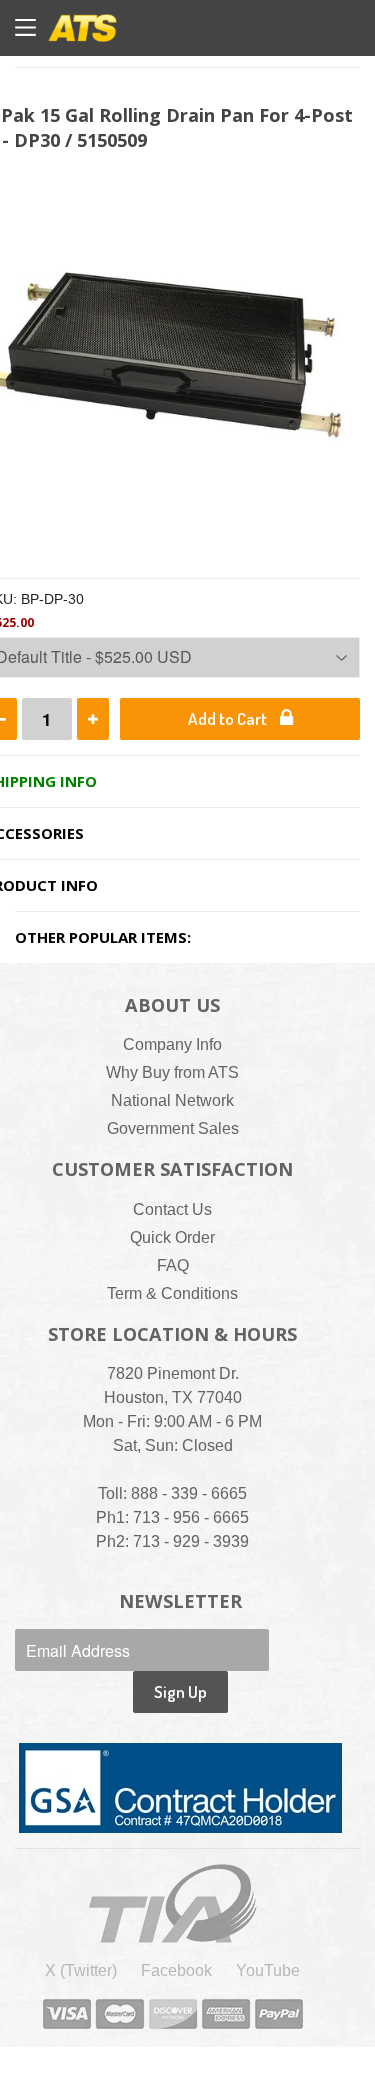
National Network (172, 1100)
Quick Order (172, 1237)
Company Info (172, 1044)
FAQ (173, 1265)
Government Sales (173, 1128)
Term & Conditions (172, 1293)
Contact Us (172, 1209)
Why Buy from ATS (172, 1072)
